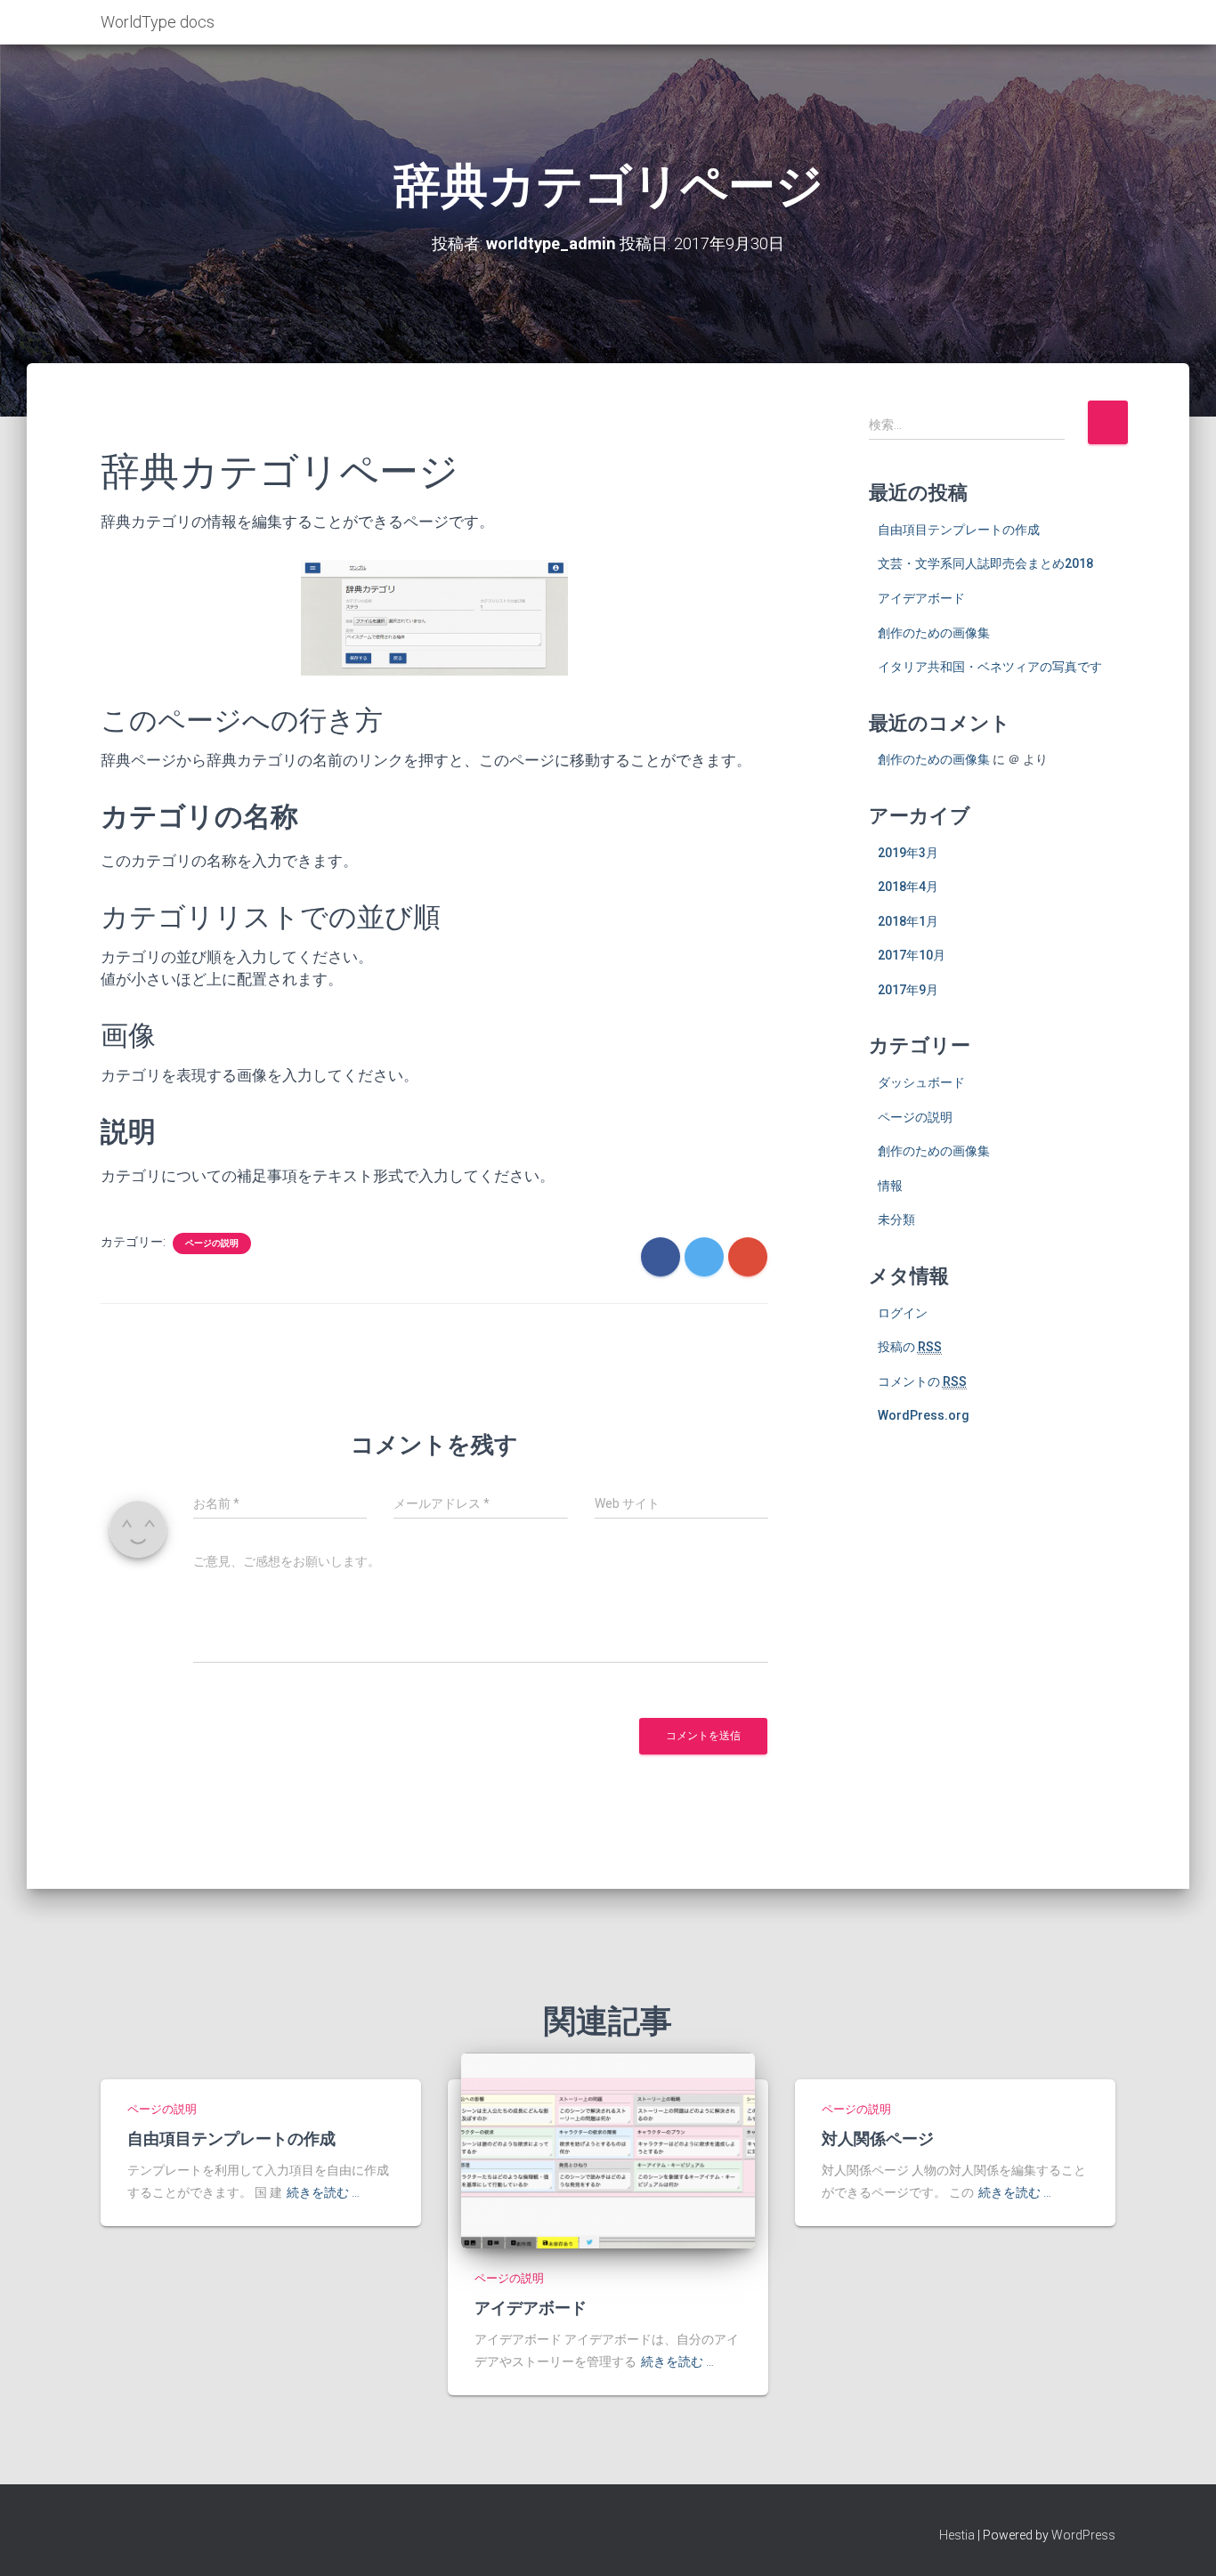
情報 (890, 1186)
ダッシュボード (921, 1082)
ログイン (903, 1313)
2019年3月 (908, 853)
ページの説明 (212, 1243)
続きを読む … (323, 2192)
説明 (128, 1132)
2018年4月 (908, 887)
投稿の (910, 1347)
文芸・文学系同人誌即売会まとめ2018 (985, 563)
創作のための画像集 (934, 633)
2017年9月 (908, 990)
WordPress (1083, 2535)
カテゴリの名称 (199, 817)
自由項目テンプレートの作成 (959, 530)
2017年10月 (912, 955)
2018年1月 (908, 921)
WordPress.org (924, 1415)
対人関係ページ (878, 2138)
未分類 (896, 1219)
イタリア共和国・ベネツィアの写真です (990, 667)
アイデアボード (921, 598)
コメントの (922, 1381)
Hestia (957, 2535)
